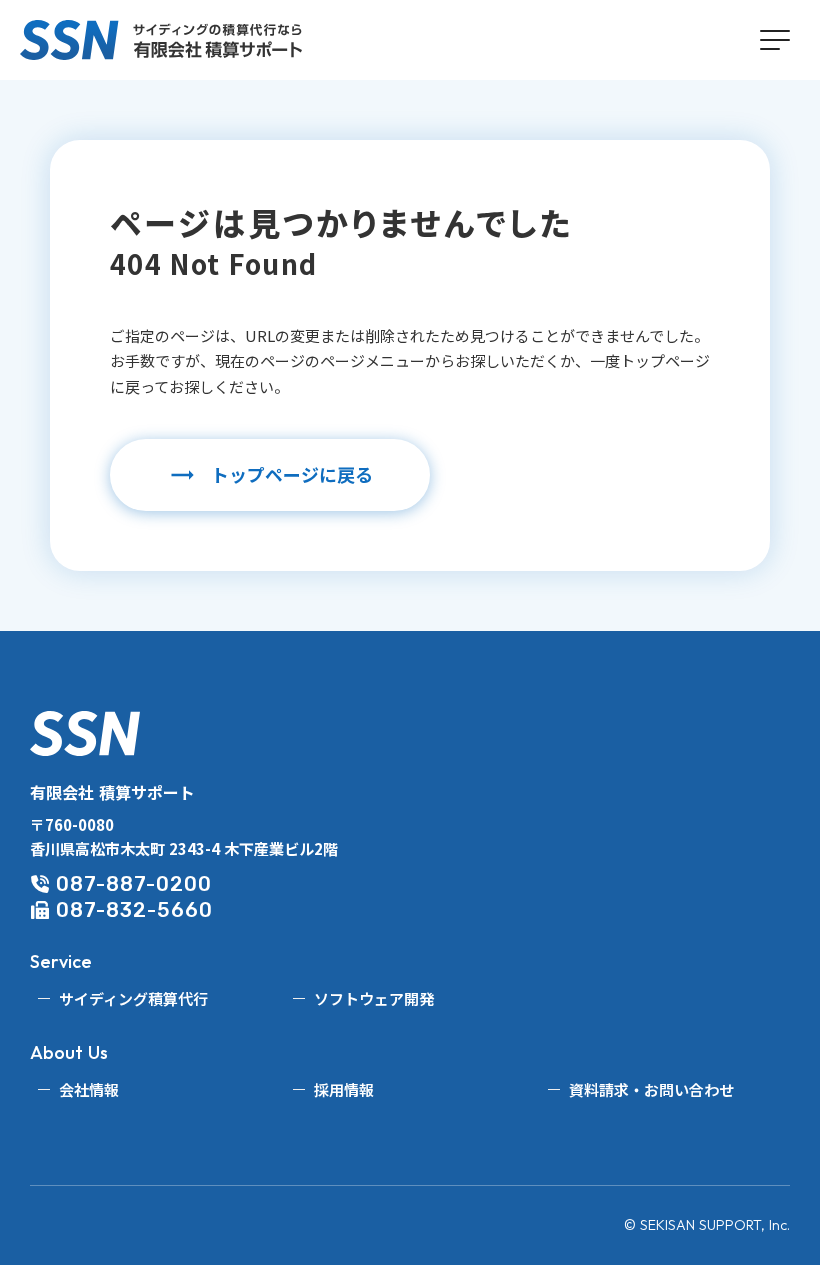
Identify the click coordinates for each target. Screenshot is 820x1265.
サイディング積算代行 (133, 998)
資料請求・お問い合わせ (651, 1089)
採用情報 (344, 1089)
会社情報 (89, 1089)
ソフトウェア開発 (374, 998)
